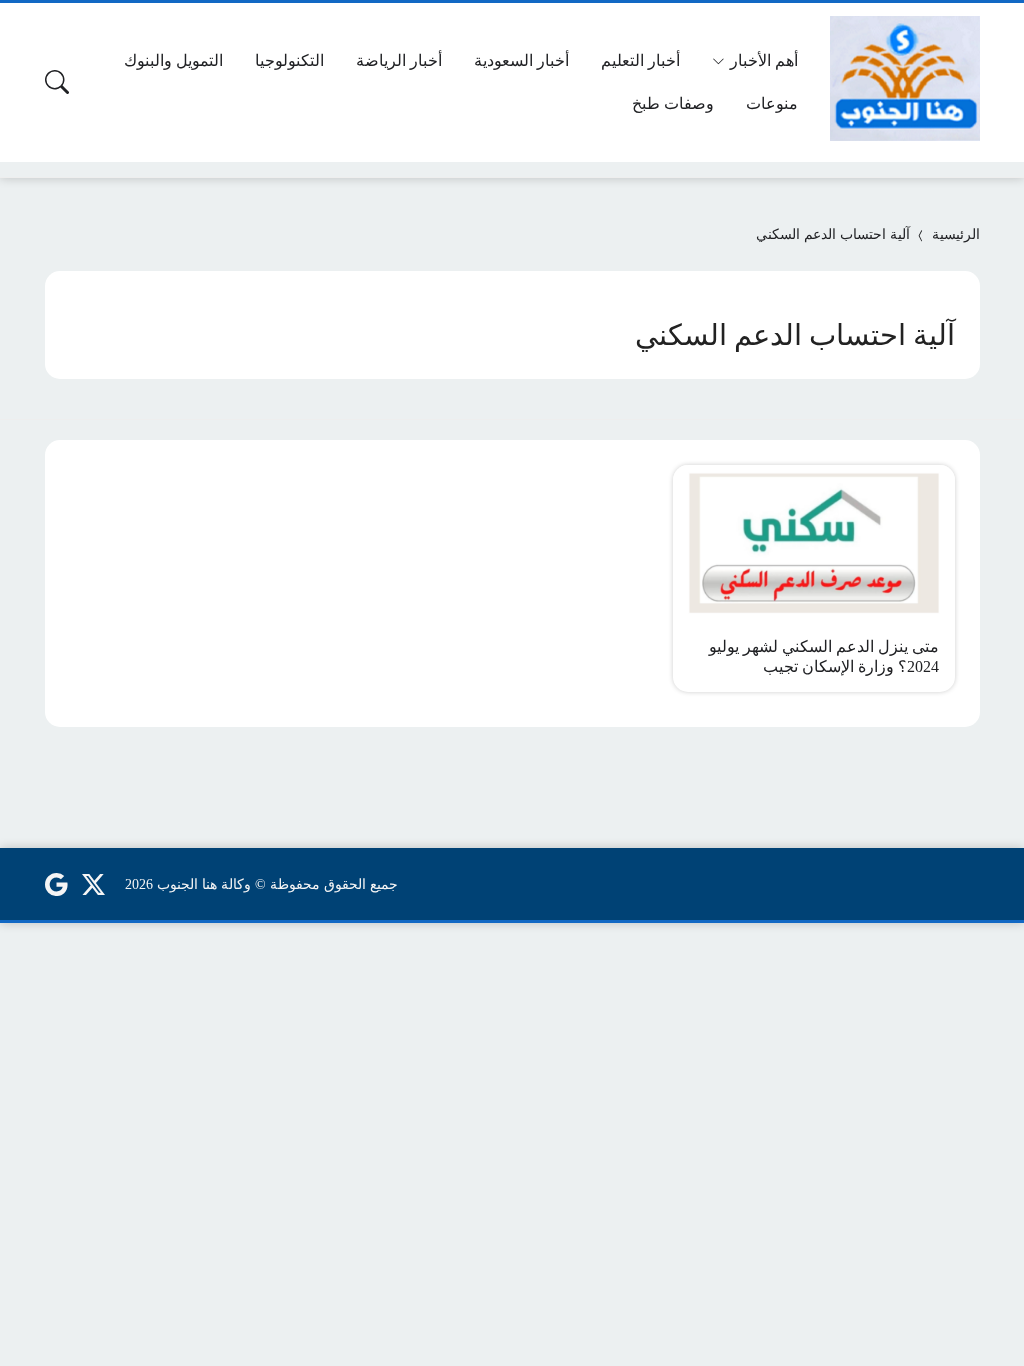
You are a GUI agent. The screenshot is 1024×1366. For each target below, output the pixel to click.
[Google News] (56, 884)
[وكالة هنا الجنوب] (905, 78)
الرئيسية (956, 234)
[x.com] (94, 884)
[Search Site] (57, 82)
